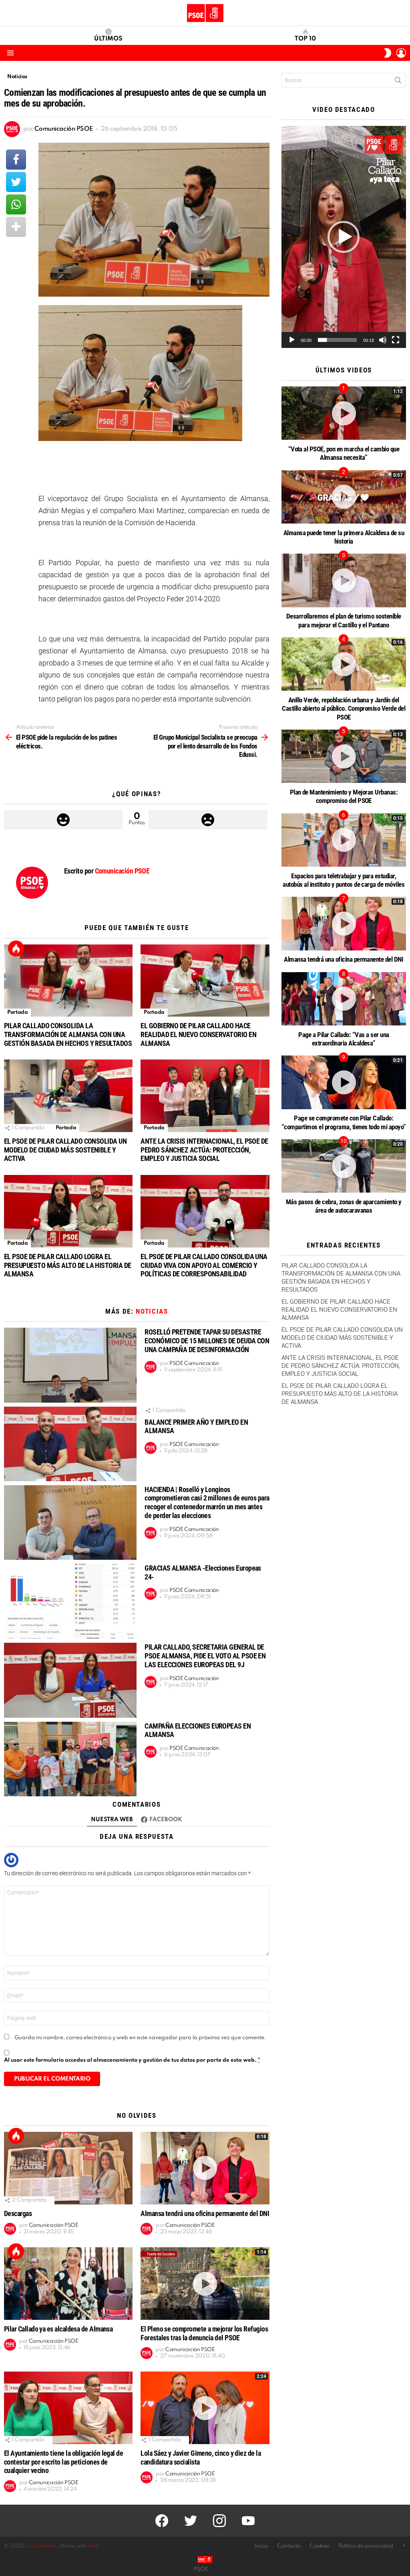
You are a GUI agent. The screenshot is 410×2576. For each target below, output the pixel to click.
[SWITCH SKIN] (388, 53)
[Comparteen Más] (16, 227)
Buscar (398, 82)
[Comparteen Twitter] (16, 182)
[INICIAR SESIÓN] (401, 53)
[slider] (337, 340)
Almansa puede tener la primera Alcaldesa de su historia (344, 537)
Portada (17, 1012)
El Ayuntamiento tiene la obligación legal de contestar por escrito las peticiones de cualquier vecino (63, 2462)
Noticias (152, 1311)
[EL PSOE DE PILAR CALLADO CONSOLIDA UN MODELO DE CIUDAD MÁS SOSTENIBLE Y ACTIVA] (68, 1096)
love (93, 2546)
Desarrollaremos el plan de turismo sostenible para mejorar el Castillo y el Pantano (344, 620)
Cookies (319, 2546)
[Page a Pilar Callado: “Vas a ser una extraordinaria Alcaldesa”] (344, 999)
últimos (108, 39)
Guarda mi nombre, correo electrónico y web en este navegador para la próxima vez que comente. (140, 2038)
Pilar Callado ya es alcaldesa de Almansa (58, 2329)
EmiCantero (41, 2546)
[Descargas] (68, 2168)
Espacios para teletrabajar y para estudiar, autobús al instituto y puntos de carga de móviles (344, 880)
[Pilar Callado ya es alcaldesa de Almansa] (68, 2284)
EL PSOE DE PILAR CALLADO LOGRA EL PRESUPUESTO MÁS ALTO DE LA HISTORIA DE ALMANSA (67, 1265)
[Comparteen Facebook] (16, 160)
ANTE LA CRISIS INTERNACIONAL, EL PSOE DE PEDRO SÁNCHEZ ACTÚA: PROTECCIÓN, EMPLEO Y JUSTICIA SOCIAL (204, 1150)
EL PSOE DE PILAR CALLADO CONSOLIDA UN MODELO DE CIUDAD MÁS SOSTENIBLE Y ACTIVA (65, 1150)
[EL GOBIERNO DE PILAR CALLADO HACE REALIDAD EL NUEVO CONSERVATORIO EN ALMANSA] (205, 981)
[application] (344, 237)
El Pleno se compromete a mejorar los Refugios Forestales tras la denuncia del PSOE (204, 2333)
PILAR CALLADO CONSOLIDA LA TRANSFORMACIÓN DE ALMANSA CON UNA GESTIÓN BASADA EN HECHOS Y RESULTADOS (68, 1034)
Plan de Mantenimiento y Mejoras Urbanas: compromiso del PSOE (344, 796)
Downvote (208, 820)
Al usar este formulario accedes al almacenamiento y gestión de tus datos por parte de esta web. (132, 2060)
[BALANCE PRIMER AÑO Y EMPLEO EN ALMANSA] (70, 1444)
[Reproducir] (292, 340)
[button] (344, 237)
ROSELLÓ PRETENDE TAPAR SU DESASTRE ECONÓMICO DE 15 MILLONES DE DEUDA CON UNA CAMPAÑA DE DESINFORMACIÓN (207, 1341)
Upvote (63, 820)
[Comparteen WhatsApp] (16, 204)
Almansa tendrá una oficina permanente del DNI (205, 2213)
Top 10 (305, 39)
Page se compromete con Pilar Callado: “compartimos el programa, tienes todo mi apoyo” (344, 1122)
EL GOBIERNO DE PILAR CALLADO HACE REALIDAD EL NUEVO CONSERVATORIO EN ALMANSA (198, 1034)
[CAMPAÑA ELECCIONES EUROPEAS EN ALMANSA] (70, 1759)
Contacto (289, 2546)
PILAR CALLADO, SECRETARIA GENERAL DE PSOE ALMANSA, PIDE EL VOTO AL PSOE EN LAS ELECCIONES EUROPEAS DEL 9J (205, 1656)
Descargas (18, 2213)
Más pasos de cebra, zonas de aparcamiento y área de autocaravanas (344, 1206)
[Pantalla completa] (396, 340)
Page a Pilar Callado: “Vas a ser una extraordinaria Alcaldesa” (344, 1039)
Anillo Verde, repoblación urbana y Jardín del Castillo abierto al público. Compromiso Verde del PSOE (344, 709)
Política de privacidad (366, 2546)
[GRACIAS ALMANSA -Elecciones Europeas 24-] (70, 1601)
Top (16, 948)
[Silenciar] (383, 340)
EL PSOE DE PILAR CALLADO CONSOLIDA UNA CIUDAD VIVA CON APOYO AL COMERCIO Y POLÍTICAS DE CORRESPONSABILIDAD (204, 1265)
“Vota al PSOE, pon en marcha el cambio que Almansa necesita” (344, 453)
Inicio (261, 2546)
